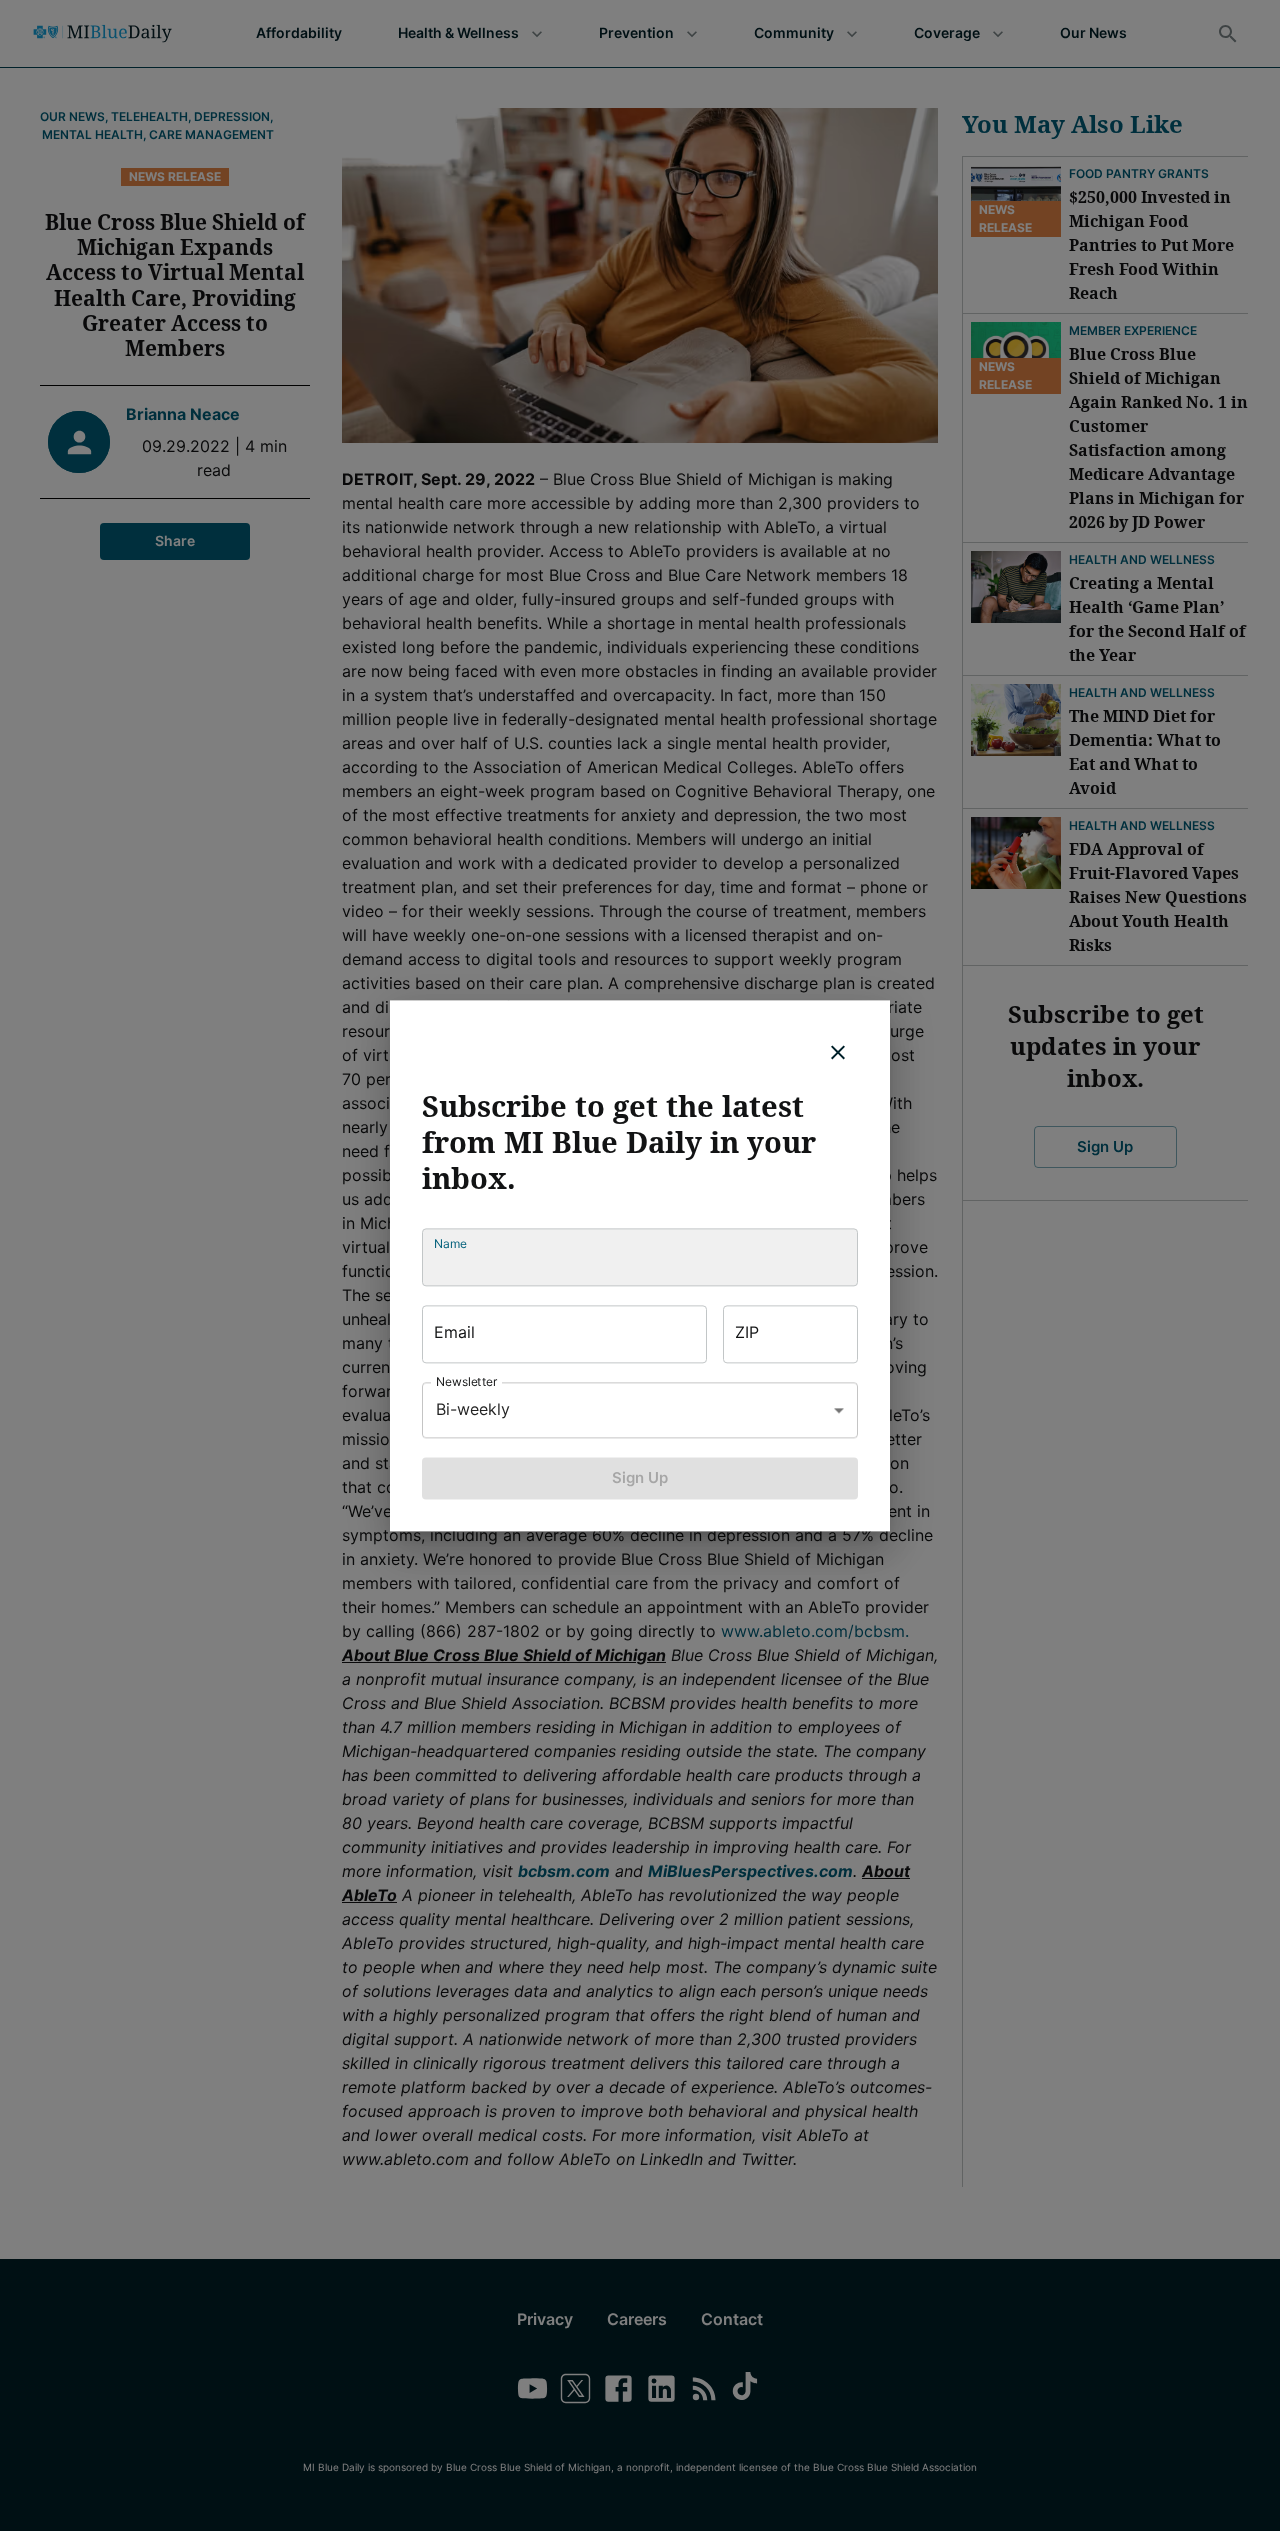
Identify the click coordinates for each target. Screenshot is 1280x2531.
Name (450, 1243)
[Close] (838, 1052)
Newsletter (467, 1381)
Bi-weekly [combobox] (473, 1409)
